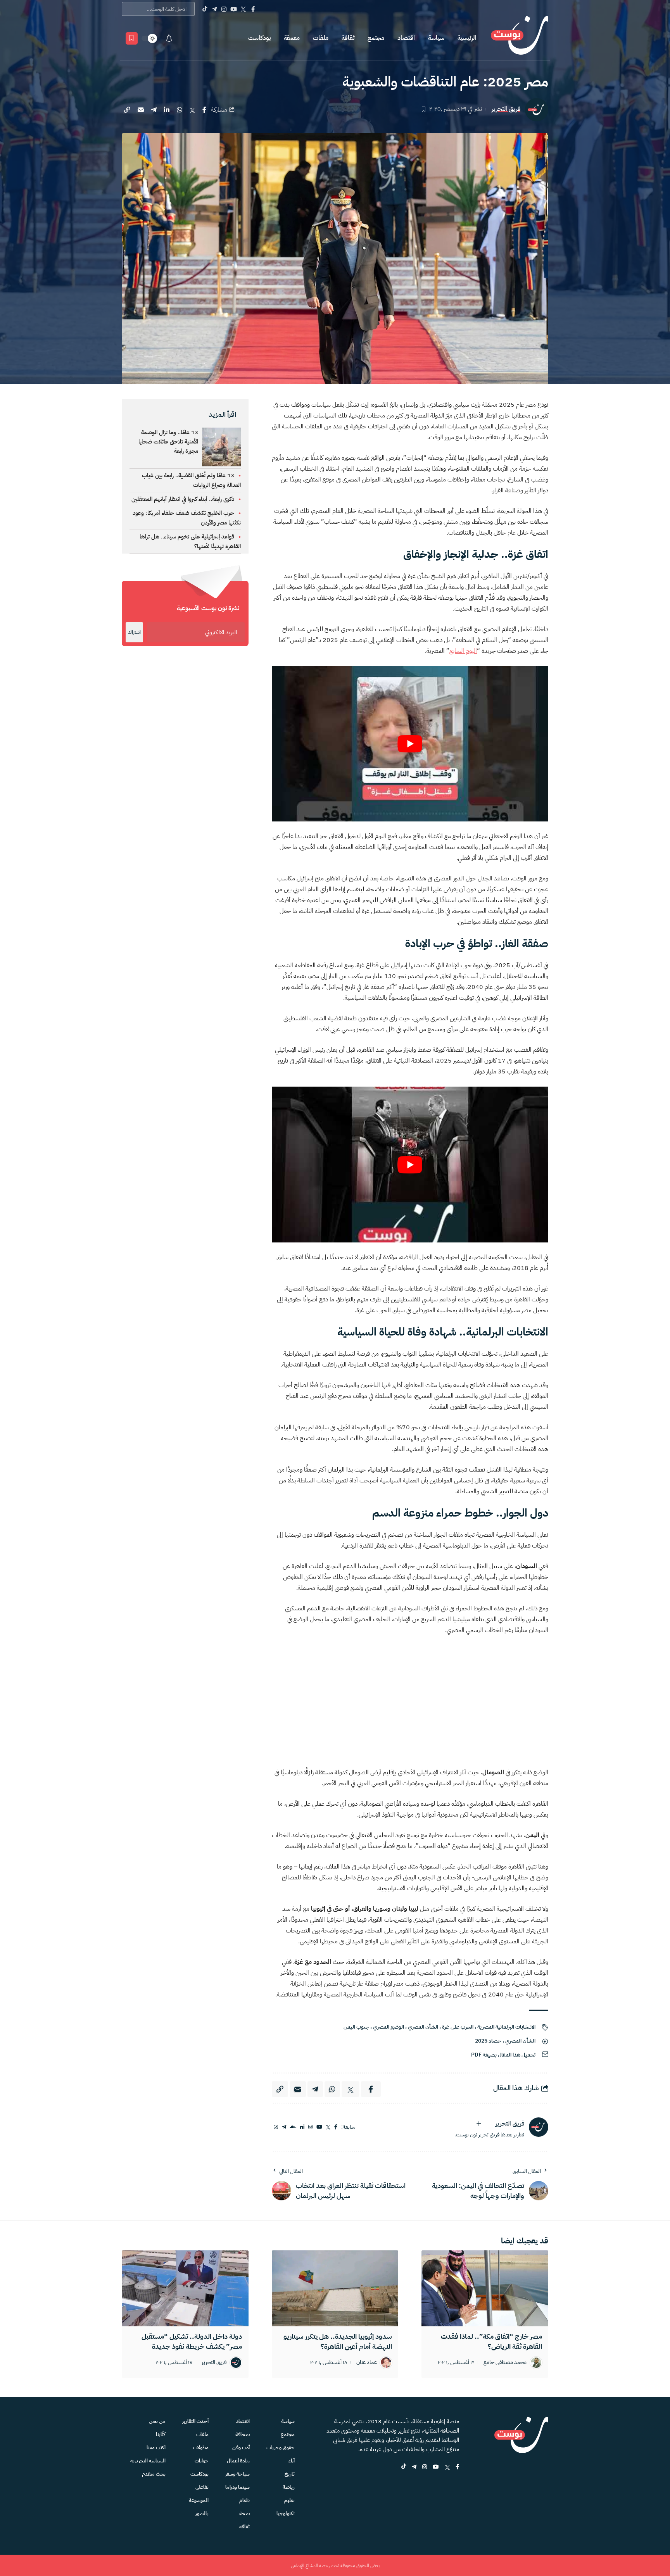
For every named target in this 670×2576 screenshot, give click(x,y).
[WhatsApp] (276, 2127)
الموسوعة (199, 2500)
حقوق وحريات (281, 2447)
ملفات (321, 38)
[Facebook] (253, 9)
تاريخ (290, 2474)
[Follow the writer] (479, 2124)
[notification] (169, 38)
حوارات (202, 2461)
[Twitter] (243, 9)
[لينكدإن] (302, 2127)
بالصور (202, 2513)
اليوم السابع (463, 651)
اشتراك (134, 632)
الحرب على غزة (458, 2027)
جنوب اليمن (356, 2027)
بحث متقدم (154, 2474)
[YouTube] (234, 9)
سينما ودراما (237, 2487)
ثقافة (348, 38)
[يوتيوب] (319, 2127)
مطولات (201, 2447)
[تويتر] (328, 2127)
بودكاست (259, 38)
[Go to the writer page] (539, 2127)
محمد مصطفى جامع (505, 2363)
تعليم (289, 2500)
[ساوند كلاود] (293, 2127)
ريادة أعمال (238, 2461)
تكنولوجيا (286, 2513)
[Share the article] (204, 110)
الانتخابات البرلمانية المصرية (506, 2027)
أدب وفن (241, 2447)
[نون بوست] (520, 38)
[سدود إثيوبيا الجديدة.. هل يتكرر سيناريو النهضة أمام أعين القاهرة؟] (335, 2288)
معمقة (292, 38)
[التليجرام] (284, 2127)
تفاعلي (202, 2487)
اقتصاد (406, 38)
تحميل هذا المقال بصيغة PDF (503, 2055)
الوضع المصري (389, 2027)
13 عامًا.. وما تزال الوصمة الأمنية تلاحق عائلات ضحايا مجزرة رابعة (168, 442)
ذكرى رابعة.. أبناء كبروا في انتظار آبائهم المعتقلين (183, 499)
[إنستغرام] (310, 2127)
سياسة (436, 38)
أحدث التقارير (195, 2421)
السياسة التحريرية (148, 2461)
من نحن (157, 2421)
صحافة (243, 2434)
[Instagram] (224, 9)
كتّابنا (161, 2434)
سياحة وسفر (237, 2474)
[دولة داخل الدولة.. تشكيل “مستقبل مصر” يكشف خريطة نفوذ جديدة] (185, 2288)
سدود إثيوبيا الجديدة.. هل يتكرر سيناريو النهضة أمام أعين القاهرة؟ (338, 2341)
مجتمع (376, 38)
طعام (244, 2500)
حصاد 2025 (488, 2041)
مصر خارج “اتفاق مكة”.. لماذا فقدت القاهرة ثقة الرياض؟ (491, 2341)
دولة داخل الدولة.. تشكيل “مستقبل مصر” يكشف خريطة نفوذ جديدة (192, 2341)
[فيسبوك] (336, 2127)
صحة (244, 2513)
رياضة (289, 2487)
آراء (292, 2461)
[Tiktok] (205, 9)
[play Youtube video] (410, 744)
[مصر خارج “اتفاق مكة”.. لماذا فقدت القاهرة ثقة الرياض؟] (485, 2288)
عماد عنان (367, 2363)
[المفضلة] (132, 38)
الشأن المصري (423, 2027)
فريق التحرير (506, 109)
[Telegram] (214, 9)
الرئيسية (467, 38)
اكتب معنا (156, 2447)
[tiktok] (404, 2467)
